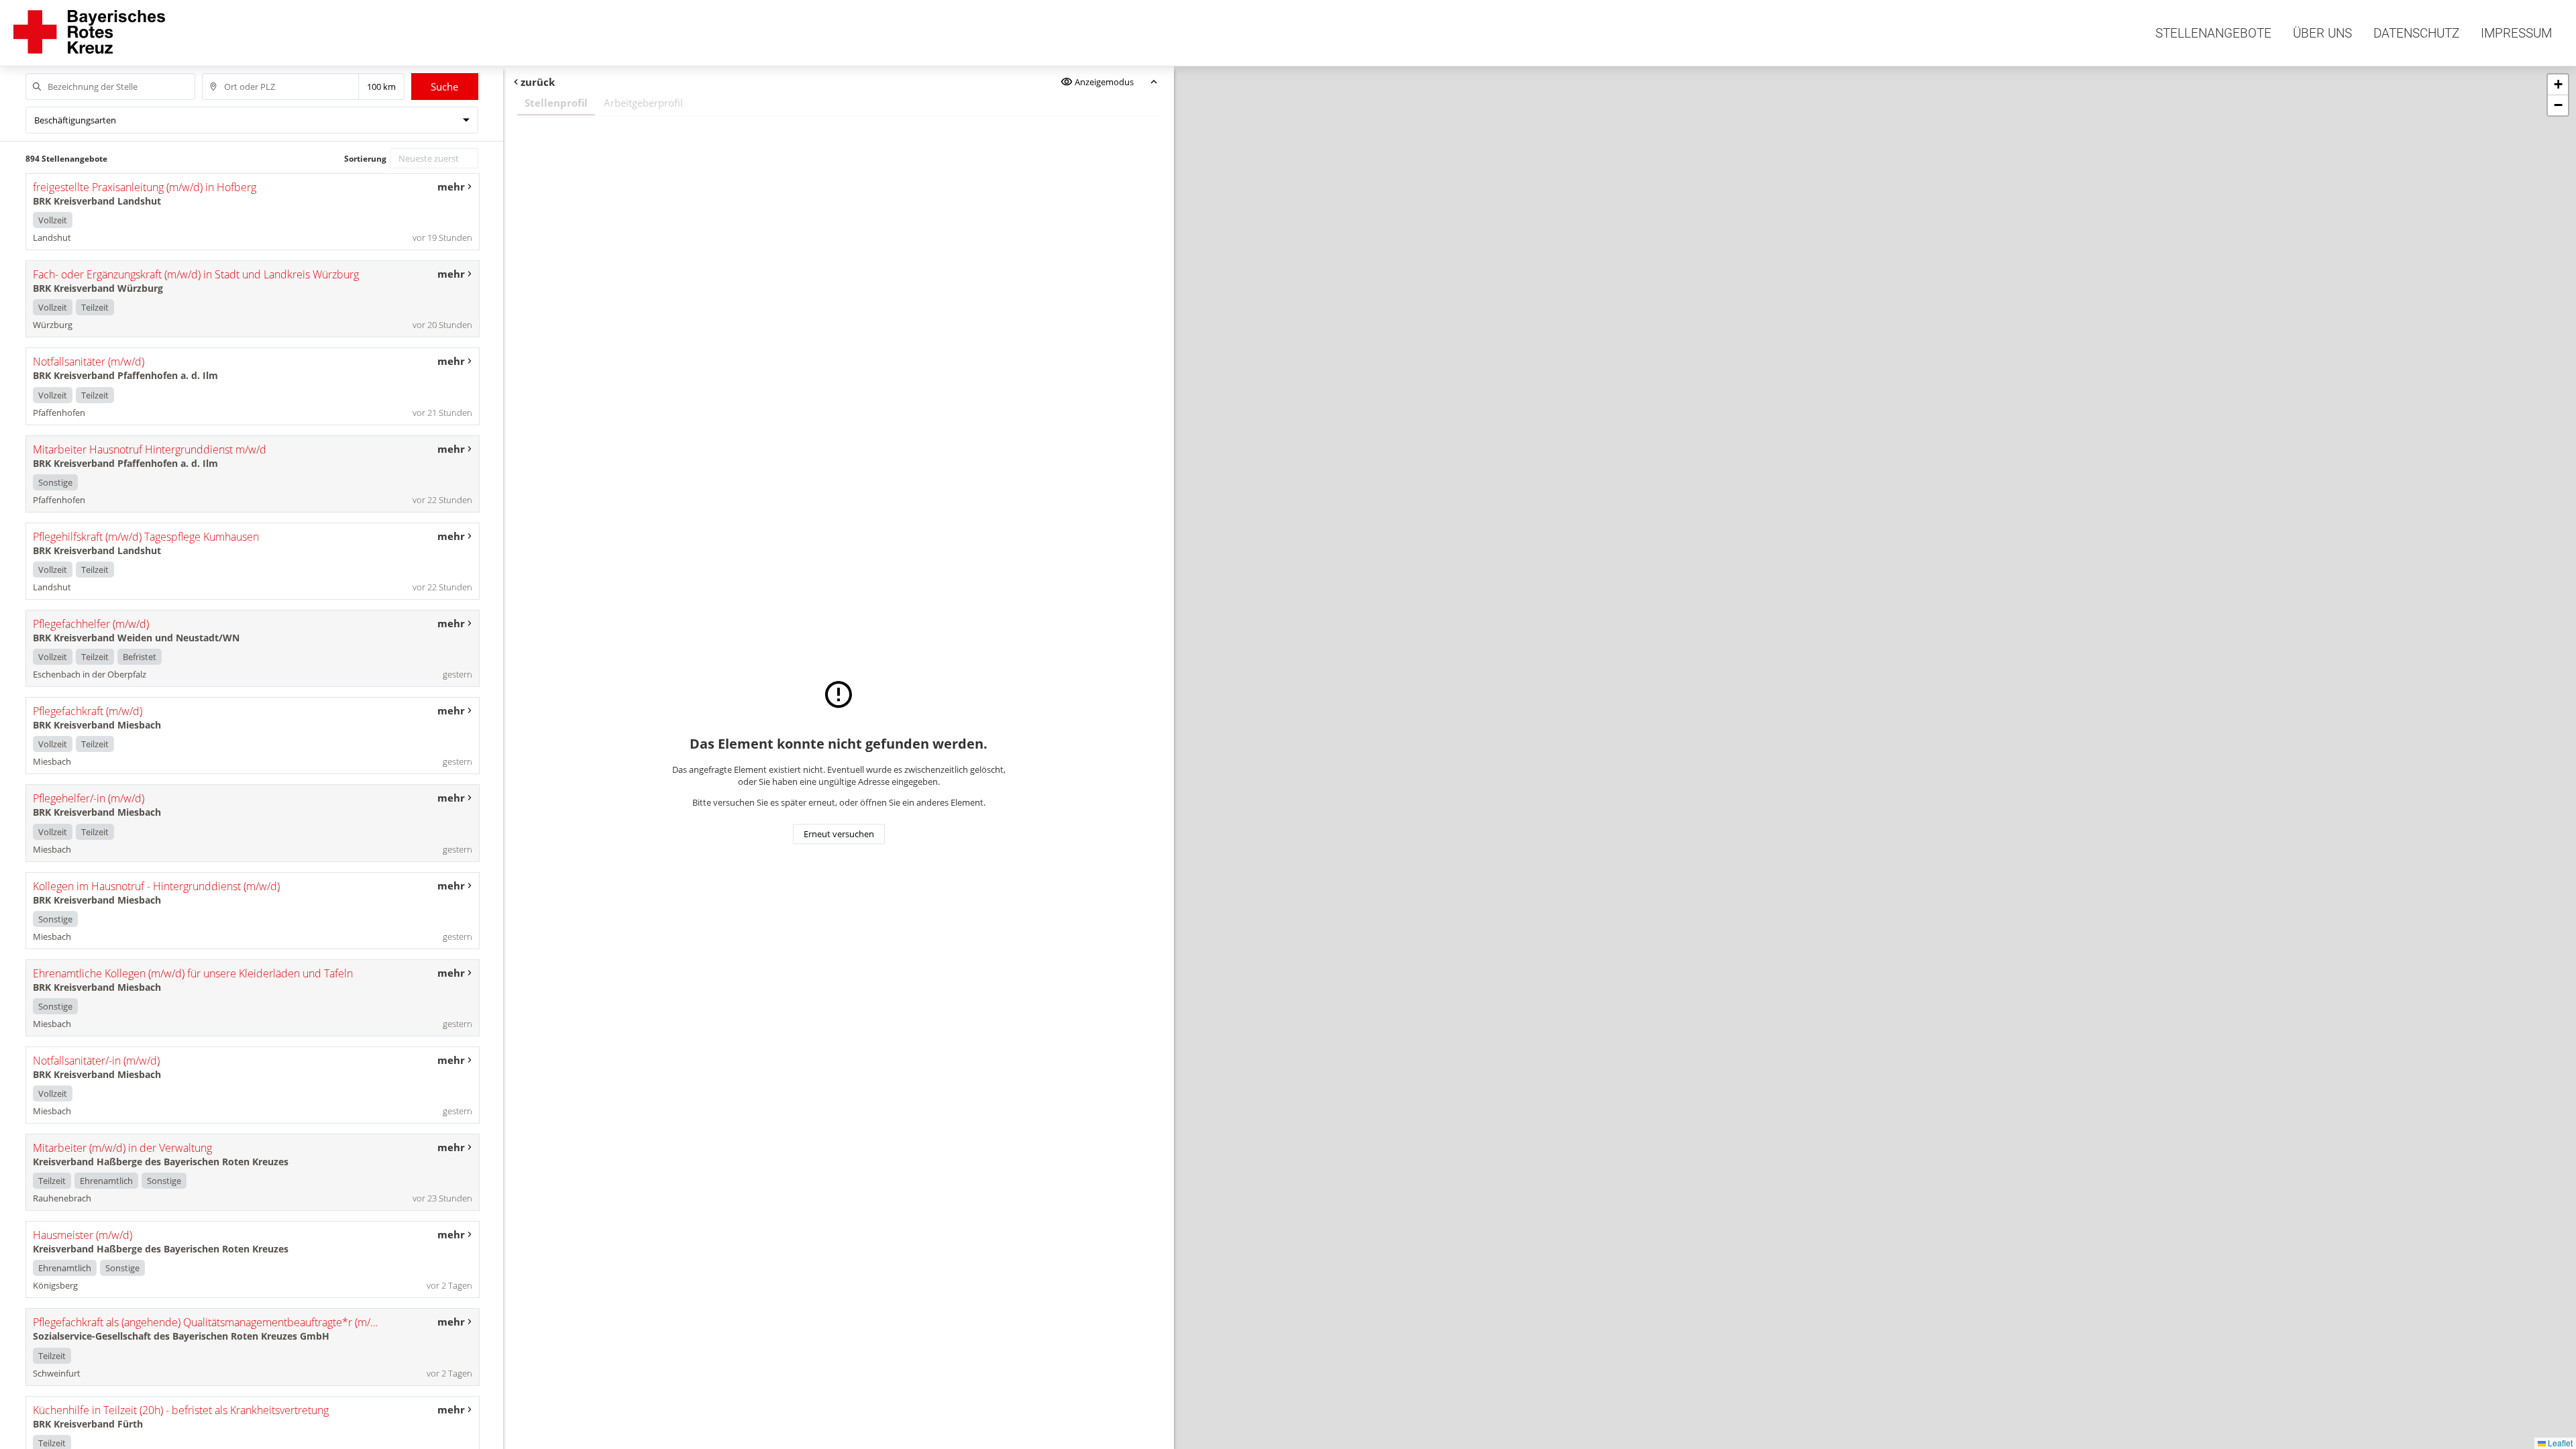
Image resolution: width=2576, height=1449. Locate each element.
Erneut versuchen (839, 834)
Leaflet (2559, 1443)
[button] (2558, 85)
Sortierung (365, 159)
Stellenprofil (556, 103)
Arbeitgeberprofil (643, 103)
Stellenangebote (2213, 33)
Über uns (2322, 33)
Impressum (2516, 33)
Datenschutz (2416, 33)
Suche (444, 87)
